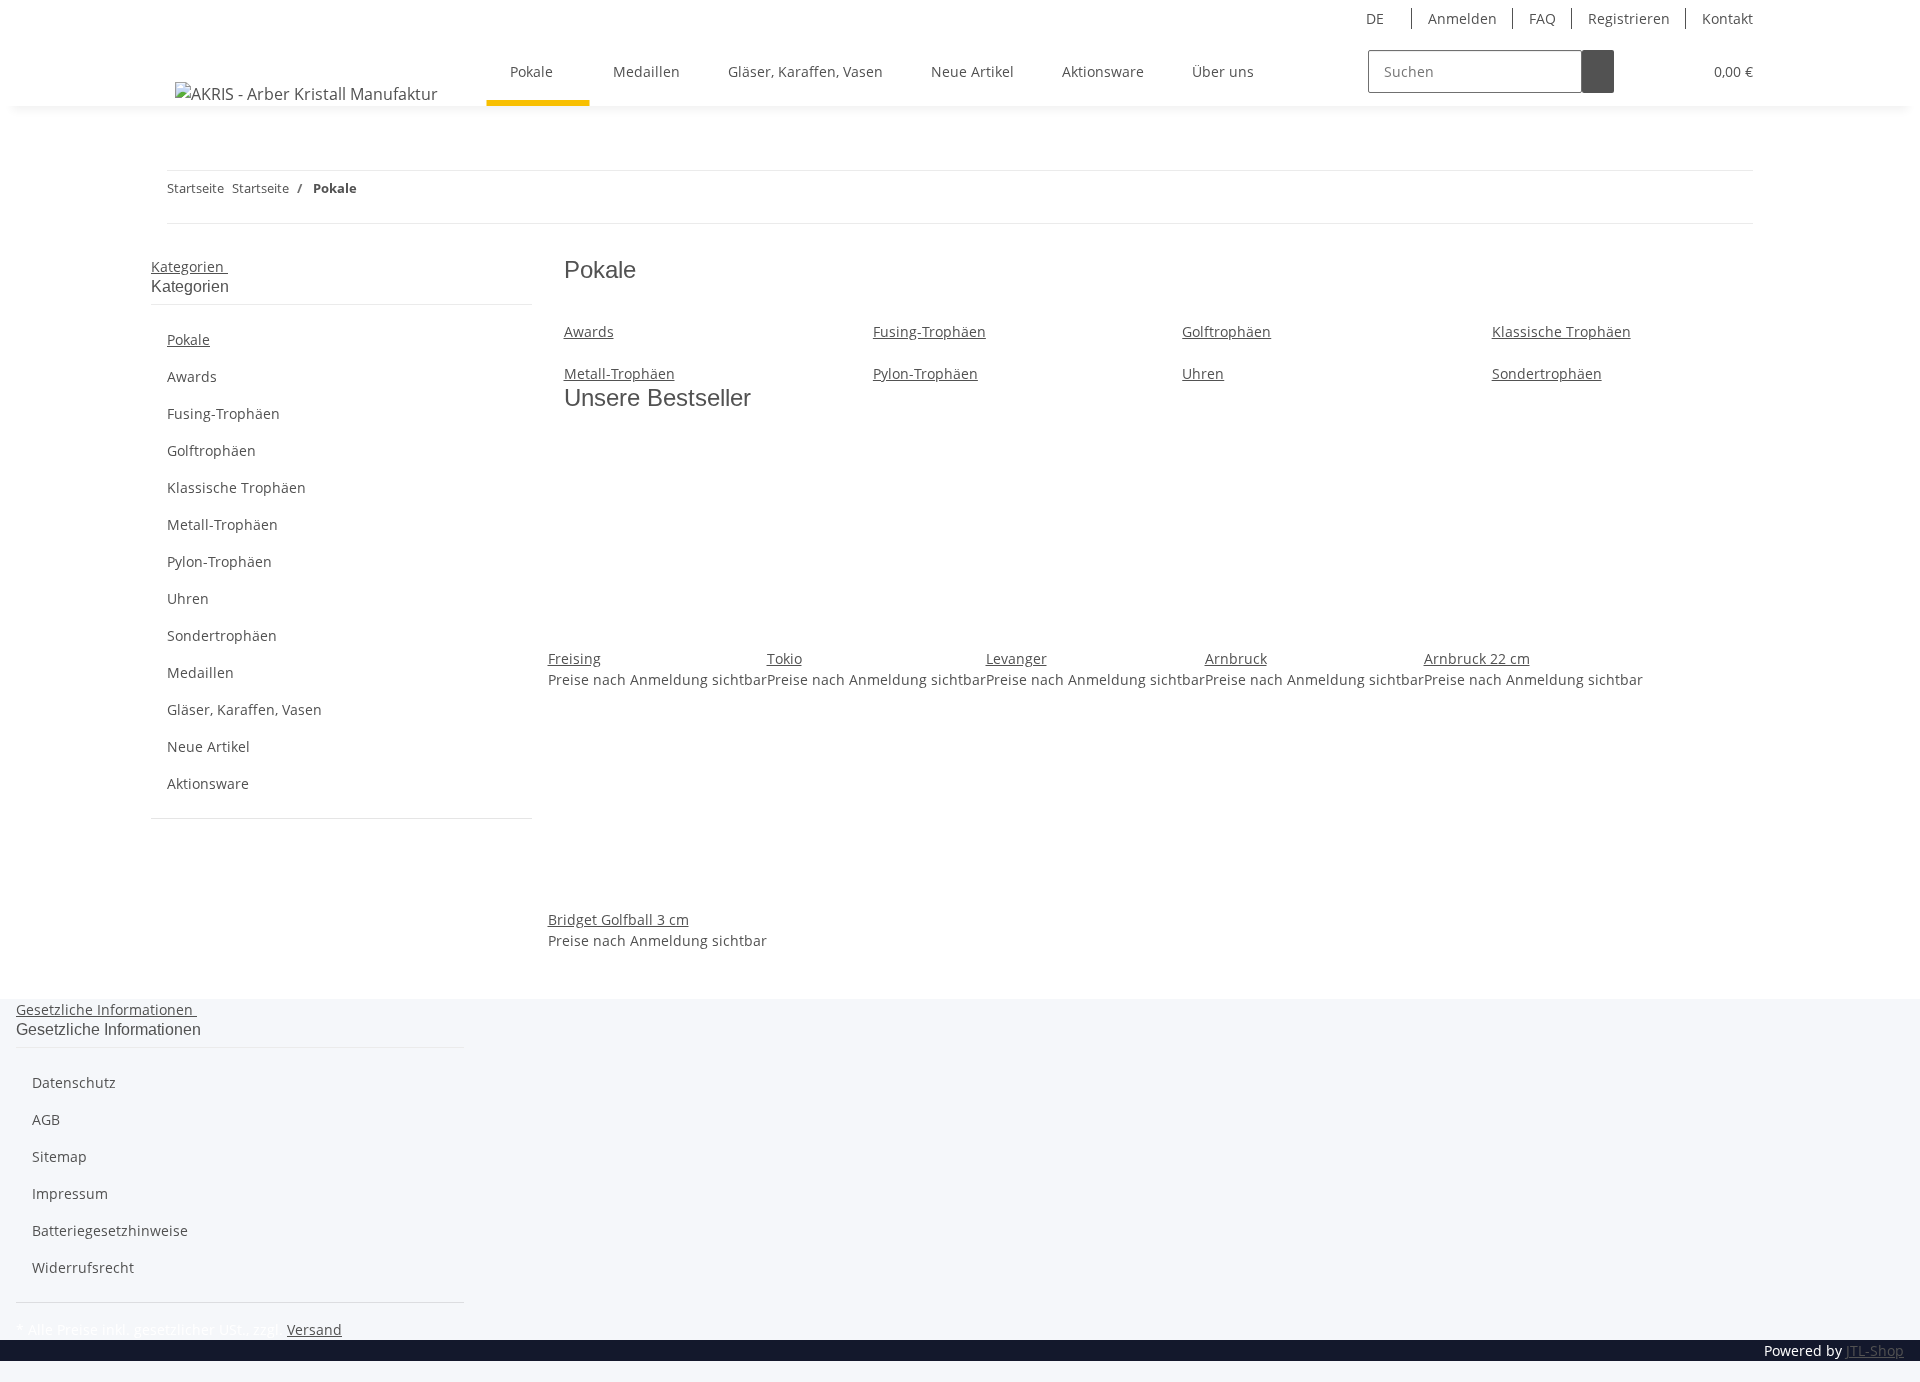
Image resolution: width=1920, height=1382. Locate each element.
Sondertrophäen (1547, 373)
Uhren (1203, 373)
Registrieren (1629, 18)
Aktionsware (208, 783)
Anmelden (1462, 18)
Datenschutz (74, 1082)
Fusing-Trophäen (929, 331)
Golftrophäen (1226, 331)
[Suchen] (1598, 71)
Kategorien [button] (189, 266)
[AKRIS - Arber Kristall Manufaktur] (306, 93)
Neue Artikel (208, 746)
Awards (589, 331)
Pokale (188, 339)
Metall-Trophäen (619, 373)
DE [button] (1377, 18)
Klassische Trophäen (1561, 331)
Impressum (70, 1193)
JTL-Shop (1875, 1350)
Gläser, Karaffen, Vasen (244, 709)
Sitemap (59, 1156)
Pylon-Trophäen (925, 373)
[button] (1646, 71)
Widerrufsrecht (83, 1267)
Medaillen (200, 672)
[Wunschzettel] (1678, 71)
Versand (314, 1329)
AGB (46, 1119)
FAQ (1542, 18)
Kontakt (1727, 18)
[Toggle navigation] (176, 54)
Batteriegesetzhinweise (110, 1230)
